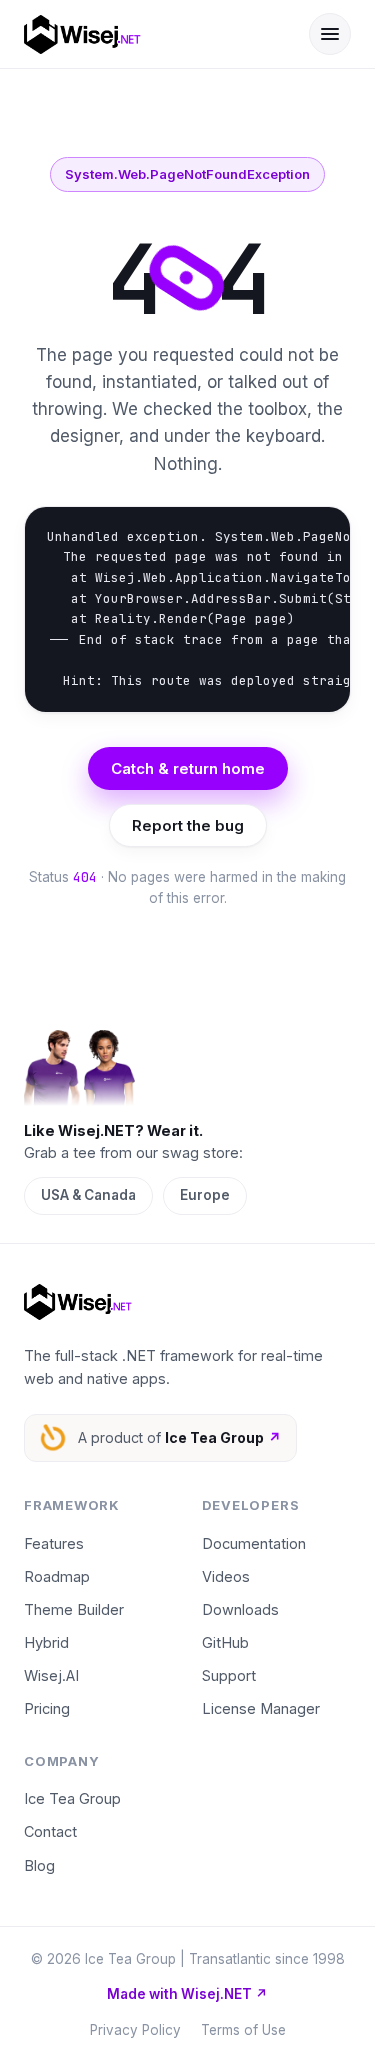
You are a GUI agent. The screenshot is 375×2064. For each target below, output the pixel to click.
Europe (205, 1195)
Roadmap (57, 1576)
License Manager (261, 1708)
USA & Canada (88, 1195)
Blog (39, 1865)
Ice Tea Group (72, 1798)
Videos (226, 1576)
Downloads (240, 1609)
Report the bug (188, 825)
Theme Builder (74, 1609)
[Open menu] (330, 34)
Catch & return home (188, 768)
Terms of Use (243, 2030)
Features (54, 1543)
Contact (50, 1831)
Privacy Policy (135, 2030)
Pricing (47, 1708)
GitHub (225, 1642)
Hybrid (46, 1642)
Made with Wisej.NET (187, 1994)
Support (229, 1675)
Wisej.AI (51, 1675)
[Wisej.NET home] (152, 34)
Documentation (254, 1543)
